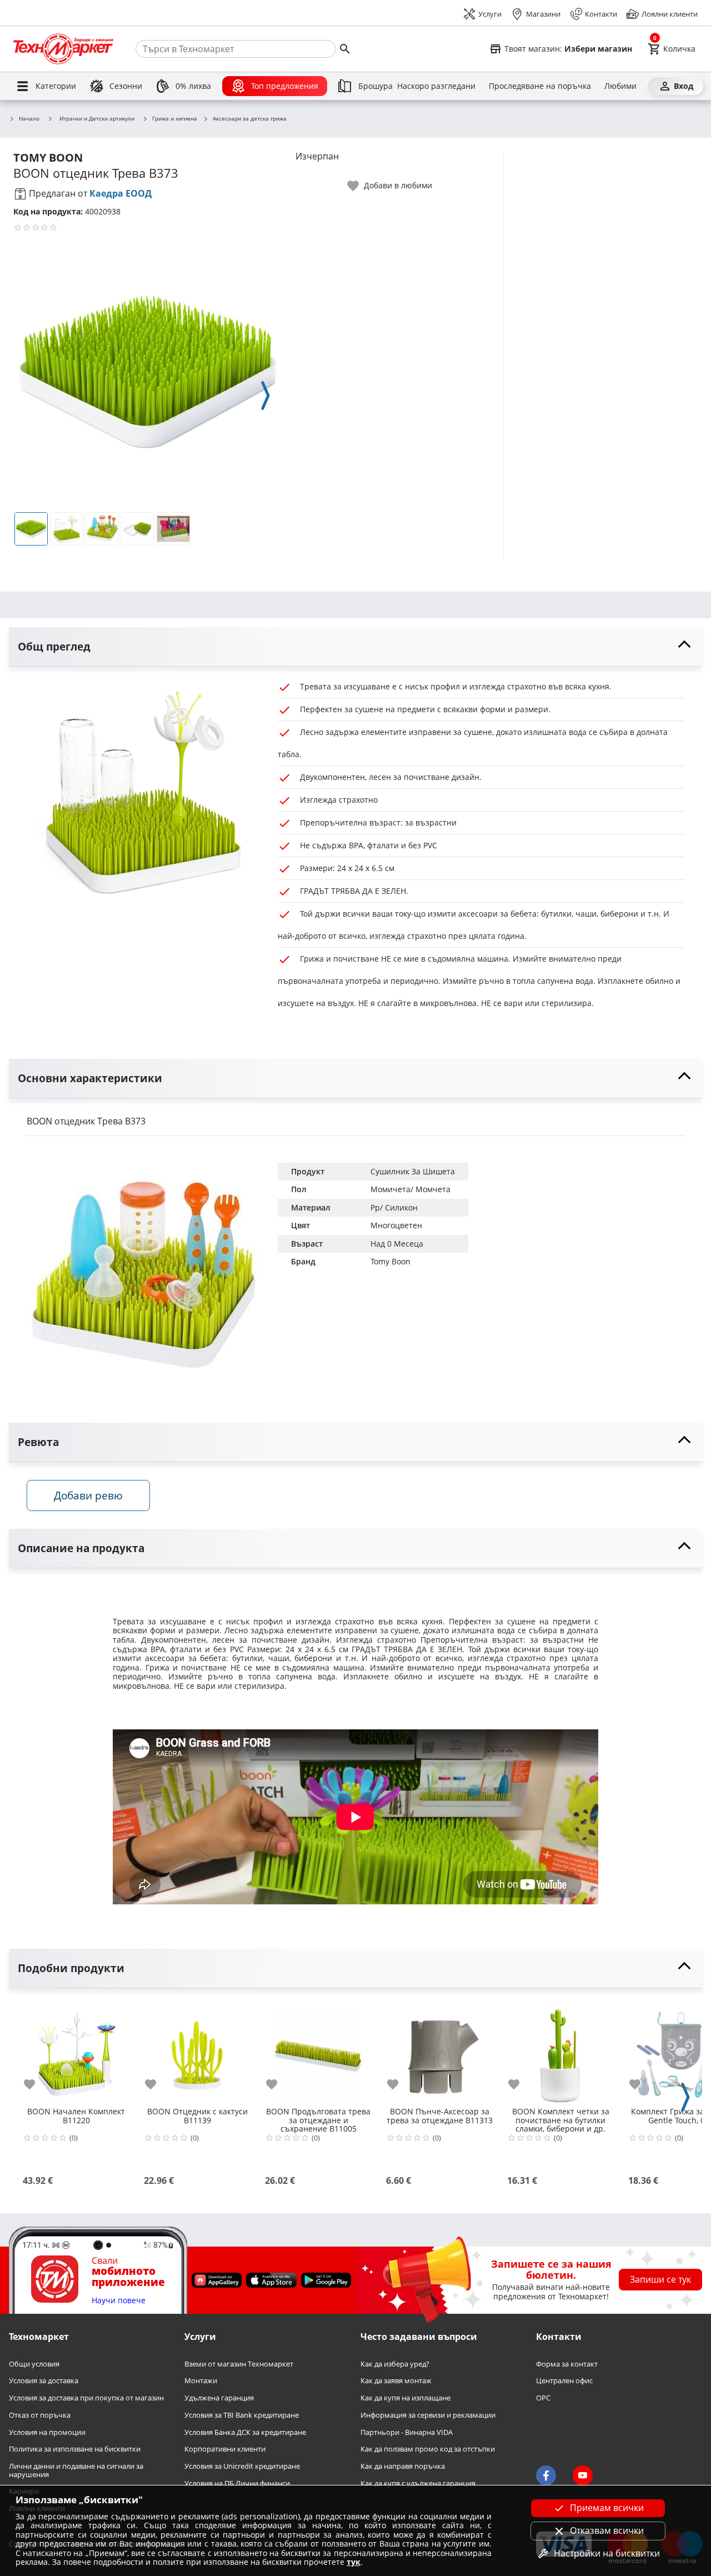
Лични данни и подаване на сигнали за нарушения (76, 2470)
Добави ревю (88, 1495)
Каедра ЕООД (121, 193)
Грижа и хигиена (175, 119)
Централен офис (564, 2381)
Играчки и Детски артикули (97, 118)
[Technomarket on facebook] (546, 2475)
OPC (543, 2398)
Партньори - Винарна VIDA (407, 2432)
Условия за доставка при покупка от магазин (86, 2398)
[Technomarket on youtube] (583, 2475)
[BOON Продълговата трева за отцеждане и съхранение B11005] (318, 2051)
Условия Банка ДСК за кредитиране (245, 2432)
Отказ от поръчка (40, 2415)
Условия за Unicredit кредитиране (242, 2466)
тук (354, 2562)
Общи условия (34, 2364)
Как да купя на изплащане (405, 2398)
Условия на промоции (47, 2432)
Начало (29, 119)
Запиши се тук (660, 2279)
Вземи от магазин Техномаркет (239, 2364)
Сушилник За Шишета (413, 1171)
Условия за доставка (44, 2381)
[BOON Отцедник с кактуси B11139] (197, 2051)
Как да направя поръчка (403, 2466)
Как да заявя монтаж (396, 2381)
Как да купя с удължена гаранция (418, 2483)
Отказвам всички (607, 2530)
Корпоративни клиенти (225, 2449)
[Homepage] (63, 49)
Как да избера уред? (395, 2364)
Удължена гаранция (219, 2398)
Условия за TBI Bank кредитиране (242, 2415)
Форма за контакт (567, 2364)
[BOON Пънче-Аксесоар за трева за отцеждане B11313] (439, 2051)
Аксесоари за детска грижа (250, 119)
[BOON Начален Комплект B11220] (76, 2051)
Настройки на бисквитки (607, 2553)
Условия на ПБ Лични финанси (237, 2483)
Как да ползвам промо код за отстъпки (428, 2449)
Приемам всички (607, 2508)
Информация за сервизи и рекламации (428, 2415)
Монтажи (201, 2381)
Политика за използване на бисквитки (75, 2449)
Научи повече (119, 2300)
